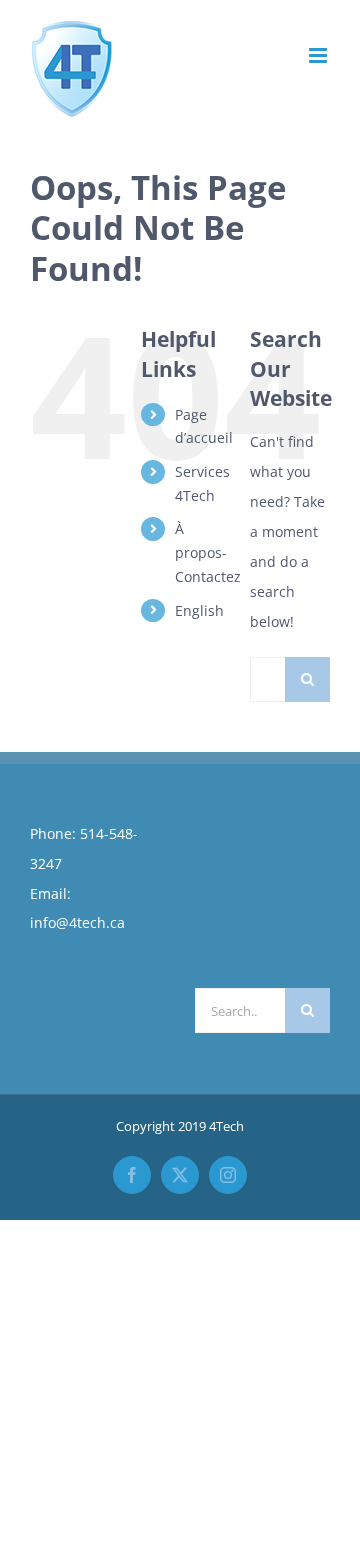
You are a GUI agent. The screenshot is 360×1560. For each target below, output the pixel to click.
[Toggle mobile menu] (319, 55)
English (199, 610)
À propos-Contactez (208, 552)
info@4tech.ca (77, 922)
